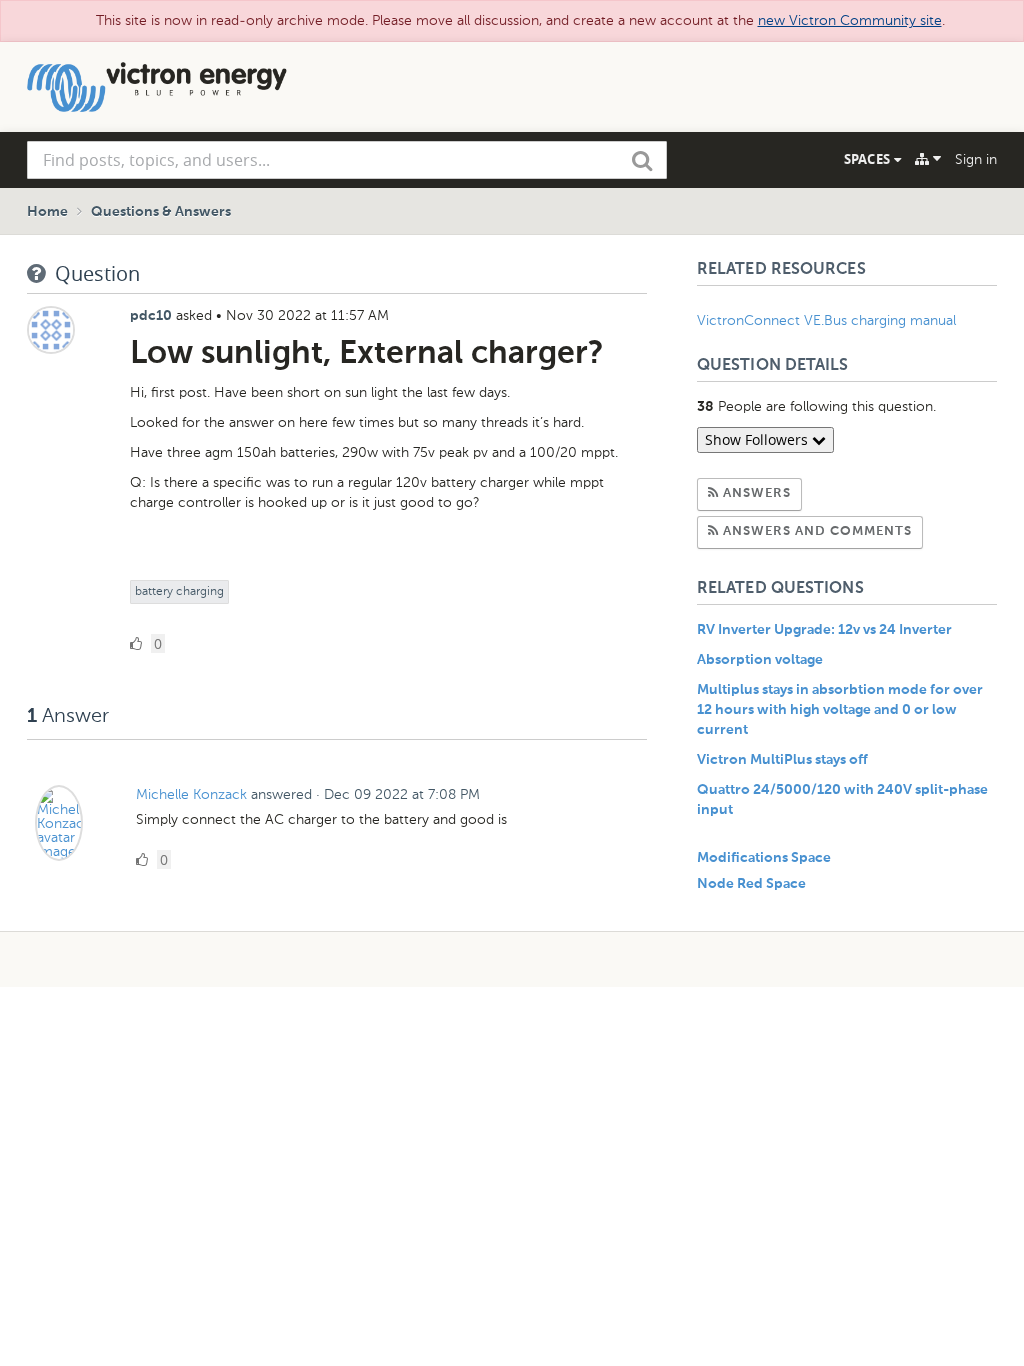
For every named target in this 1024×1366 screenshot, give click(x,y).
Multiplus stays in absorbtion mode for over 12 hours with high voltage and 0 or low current (840, 710)
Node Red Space (751, 884)
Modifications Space (764, 858)
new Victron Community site (850, 20)
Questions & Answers (161, 212)
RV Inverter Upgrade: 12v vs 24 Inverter (824, 630)
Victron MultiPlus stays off (782, 760)
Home (47, 212)
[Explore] (928, 159)
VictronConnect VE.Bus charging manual (828, 320)
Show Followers (758, 439)
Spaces (869, 159)
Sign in (976, 159)
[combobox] (347, 160)
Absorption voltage (760, 660)
